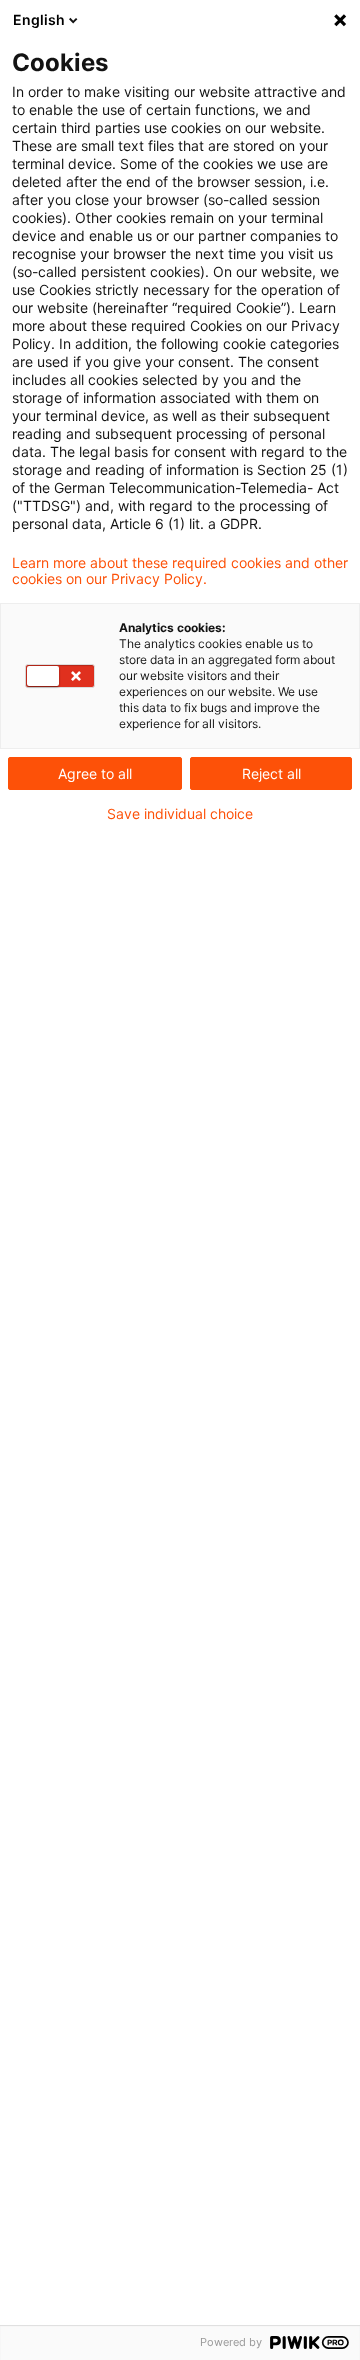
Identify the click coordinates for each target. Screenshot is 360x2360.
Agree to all (95, 773)
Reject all (271, 773)
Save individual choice (180, 814)
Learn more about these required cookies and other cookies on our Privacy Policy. (180, 571)
